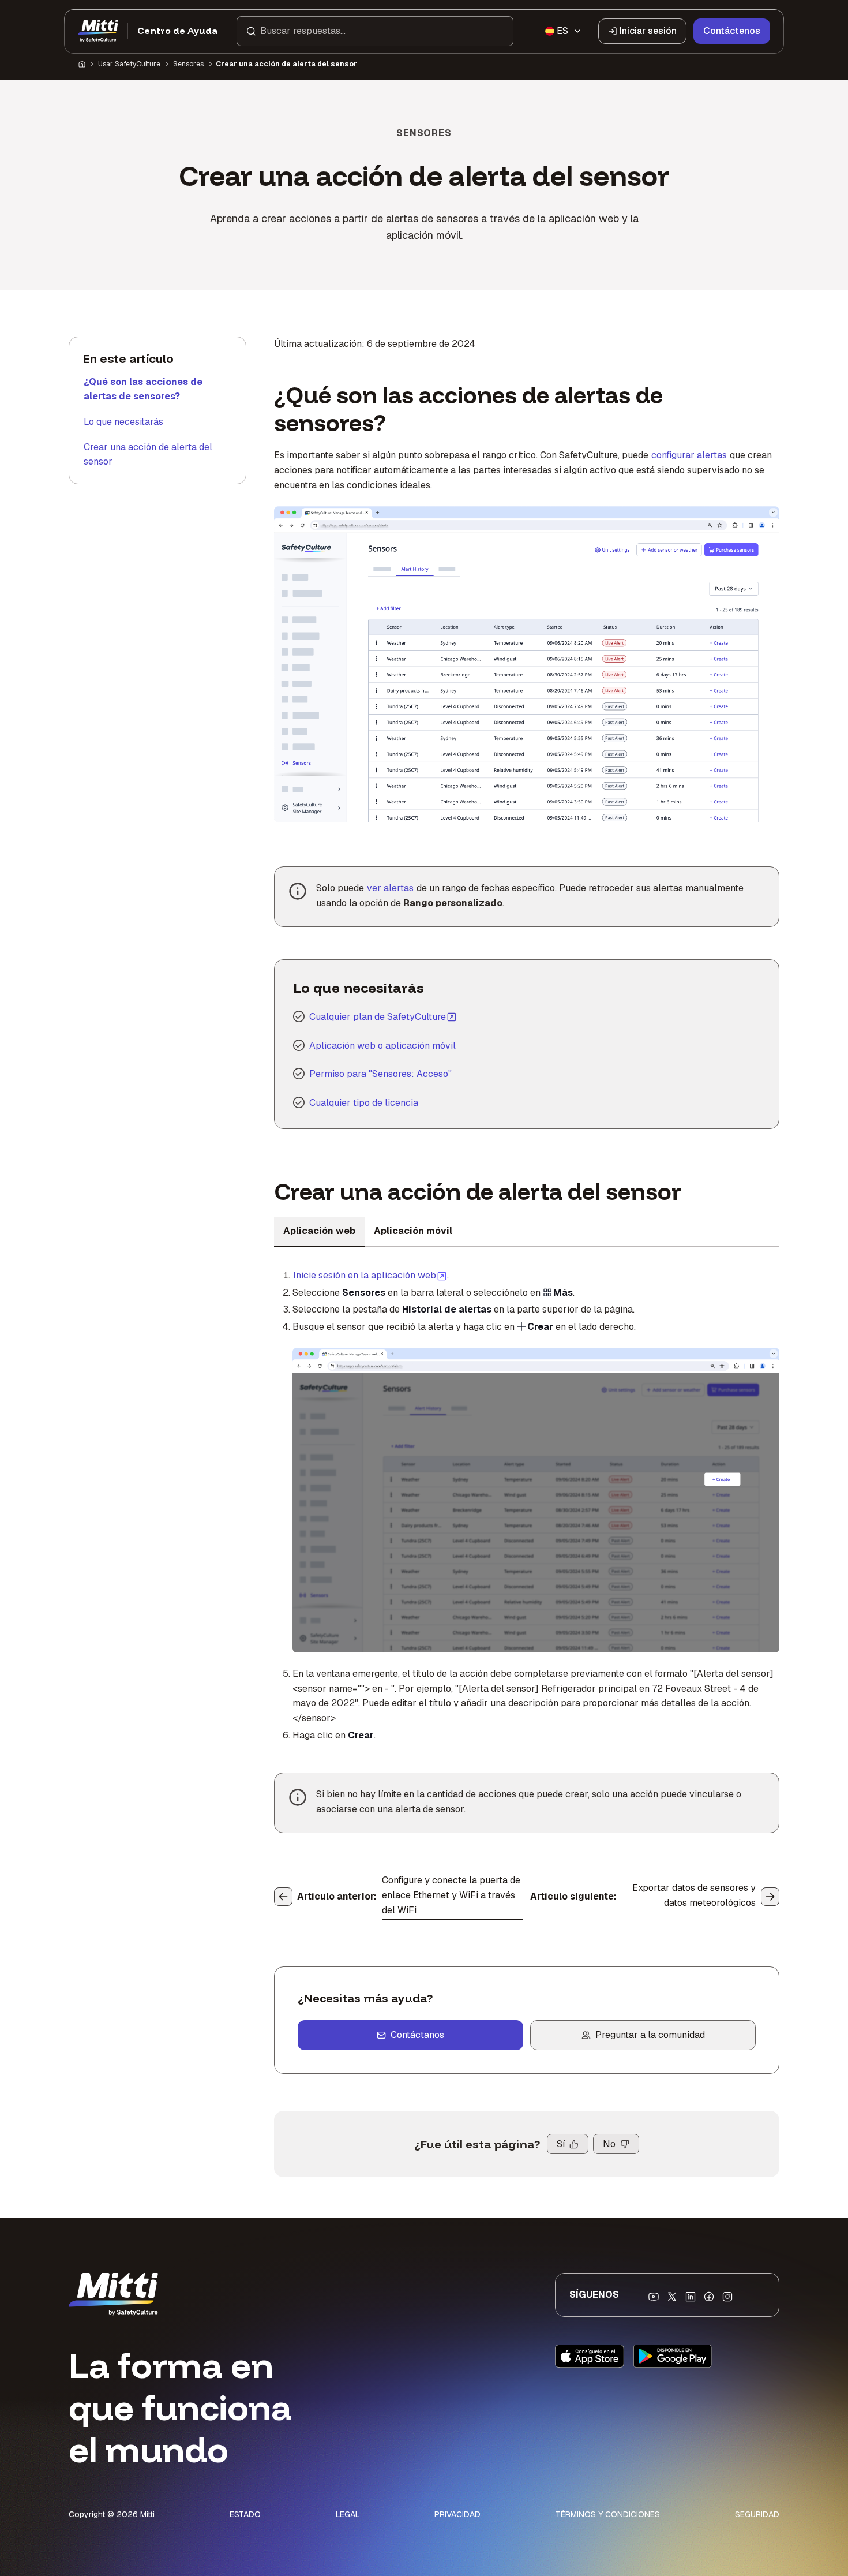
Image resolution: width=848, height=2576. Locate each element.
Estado (245, 2514)
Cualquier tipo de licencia (364, 1103)
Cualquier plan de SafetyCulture (378, 1017)
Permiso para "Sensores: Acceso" (380, 1074)
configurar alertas (689, 455)
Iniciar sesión (648, 31)
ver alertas (390, 888)
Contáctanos (417, 2035)
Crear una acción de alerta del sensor (148, 455)
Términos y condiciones (608, 2514)
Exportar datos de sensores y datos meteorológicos (694, 1895)
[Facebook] (709, 2297)
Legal (348, 2514)
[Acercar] (295, 522)
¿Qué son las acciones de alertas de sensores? (143, 389)
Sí (561, 2144)
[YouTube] (654, 2297)
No (609, 2144)
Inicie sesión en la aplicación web (370, 1275)
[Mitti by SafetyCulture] (98, 31)
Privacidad (457, 2514)
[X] (672, 2297)
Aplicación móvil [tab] (413, 1231)
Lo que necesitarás (123, 422)
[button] (375, 31)
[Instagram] (727, 2297)
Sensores (188, 64)
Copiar (451, 522)
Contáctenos (732, 31)
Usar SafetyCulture (129, 64)
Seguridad (757, 2514)
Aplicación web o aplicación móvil (382, 1046)
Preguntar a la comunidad (650, 2035)
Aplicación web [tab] (319, 1231)
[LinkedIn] (691, 2297)
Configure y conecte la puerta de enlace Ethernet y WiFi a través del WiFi (451, 1895)
